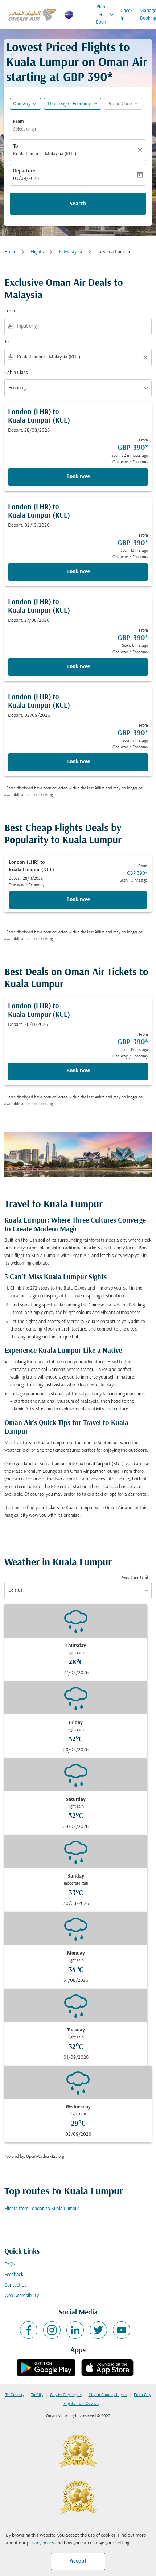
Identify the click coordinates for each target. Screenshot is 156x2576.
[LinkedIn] (75, 2330)
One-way (22, 104)
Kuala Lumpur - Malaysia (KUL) (45, 154)
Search (78, 204)
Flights (37, 252)
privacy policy (40, 2543)
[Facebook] (29, 2330)
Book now (78, 477)
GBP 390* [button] (88, 78)
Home (10, 252)
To (15, 146)
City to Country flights (108, 2395)
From (19, 122)
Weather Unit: (136, 1578)
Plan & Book (106, 15)
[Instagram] (52, 2330)
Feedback (14, 2275)
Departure (24, 171)
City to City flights (66, 2395)
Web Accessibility (22, 2296)
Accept (78, 2561)
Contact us (15, 2285)
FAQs (10, 2264)
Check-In (127, 15)
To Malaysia (70, 252)
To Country (15, 2395)
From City (142, 2395)
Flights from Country (81, 2404)
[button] (73, 104)
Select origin (25, 129)
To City (37, 2395)
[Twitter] (98, 2330)
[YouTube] (122, 2330)
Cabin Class (16, 373)
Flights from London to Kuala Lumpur (42, 2209)
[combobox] (83, 326)
